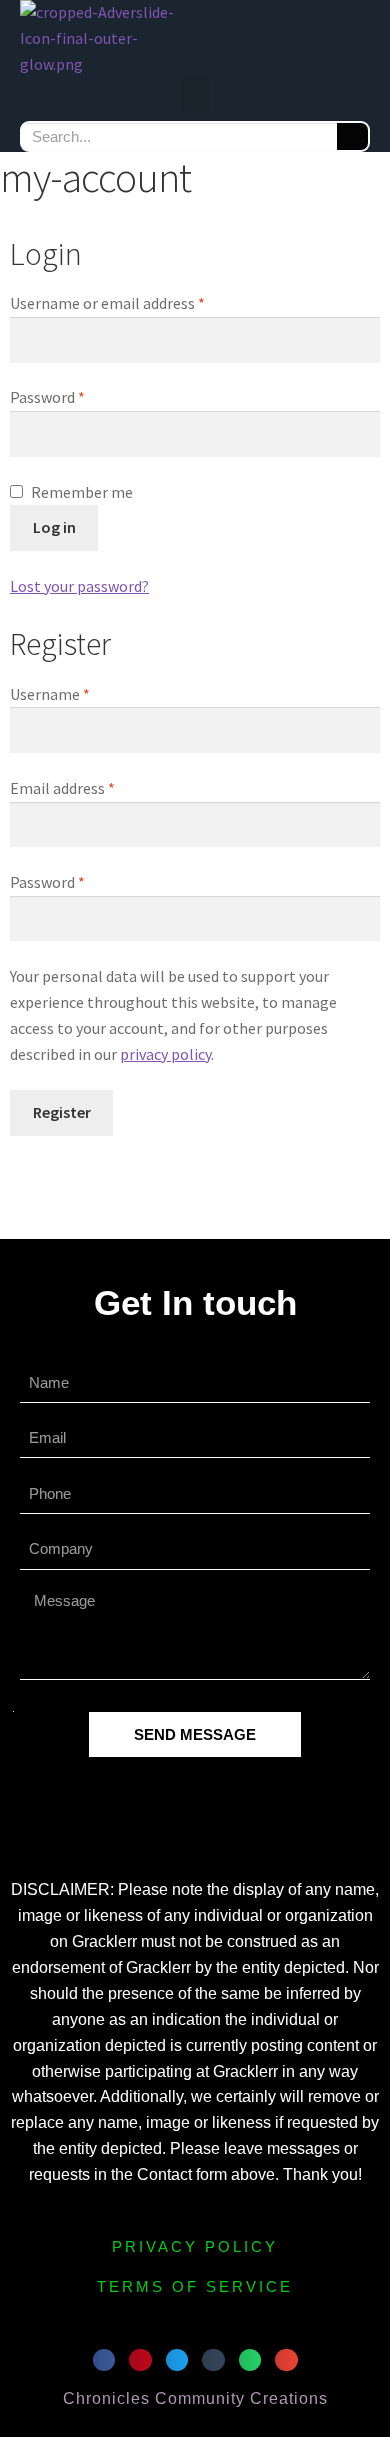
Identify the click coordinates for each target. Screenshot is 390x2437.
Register (62, 1112)
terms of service (195, 2286)
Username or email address (137, 302)
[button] (195, 94)
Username (79, 693)
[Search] (352, 136)
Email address (92, 787)
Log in (54, 527)
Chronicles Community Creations (195, 2398)
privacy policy (165, 1054)
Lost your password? (79, 586)
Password (77, 396)
